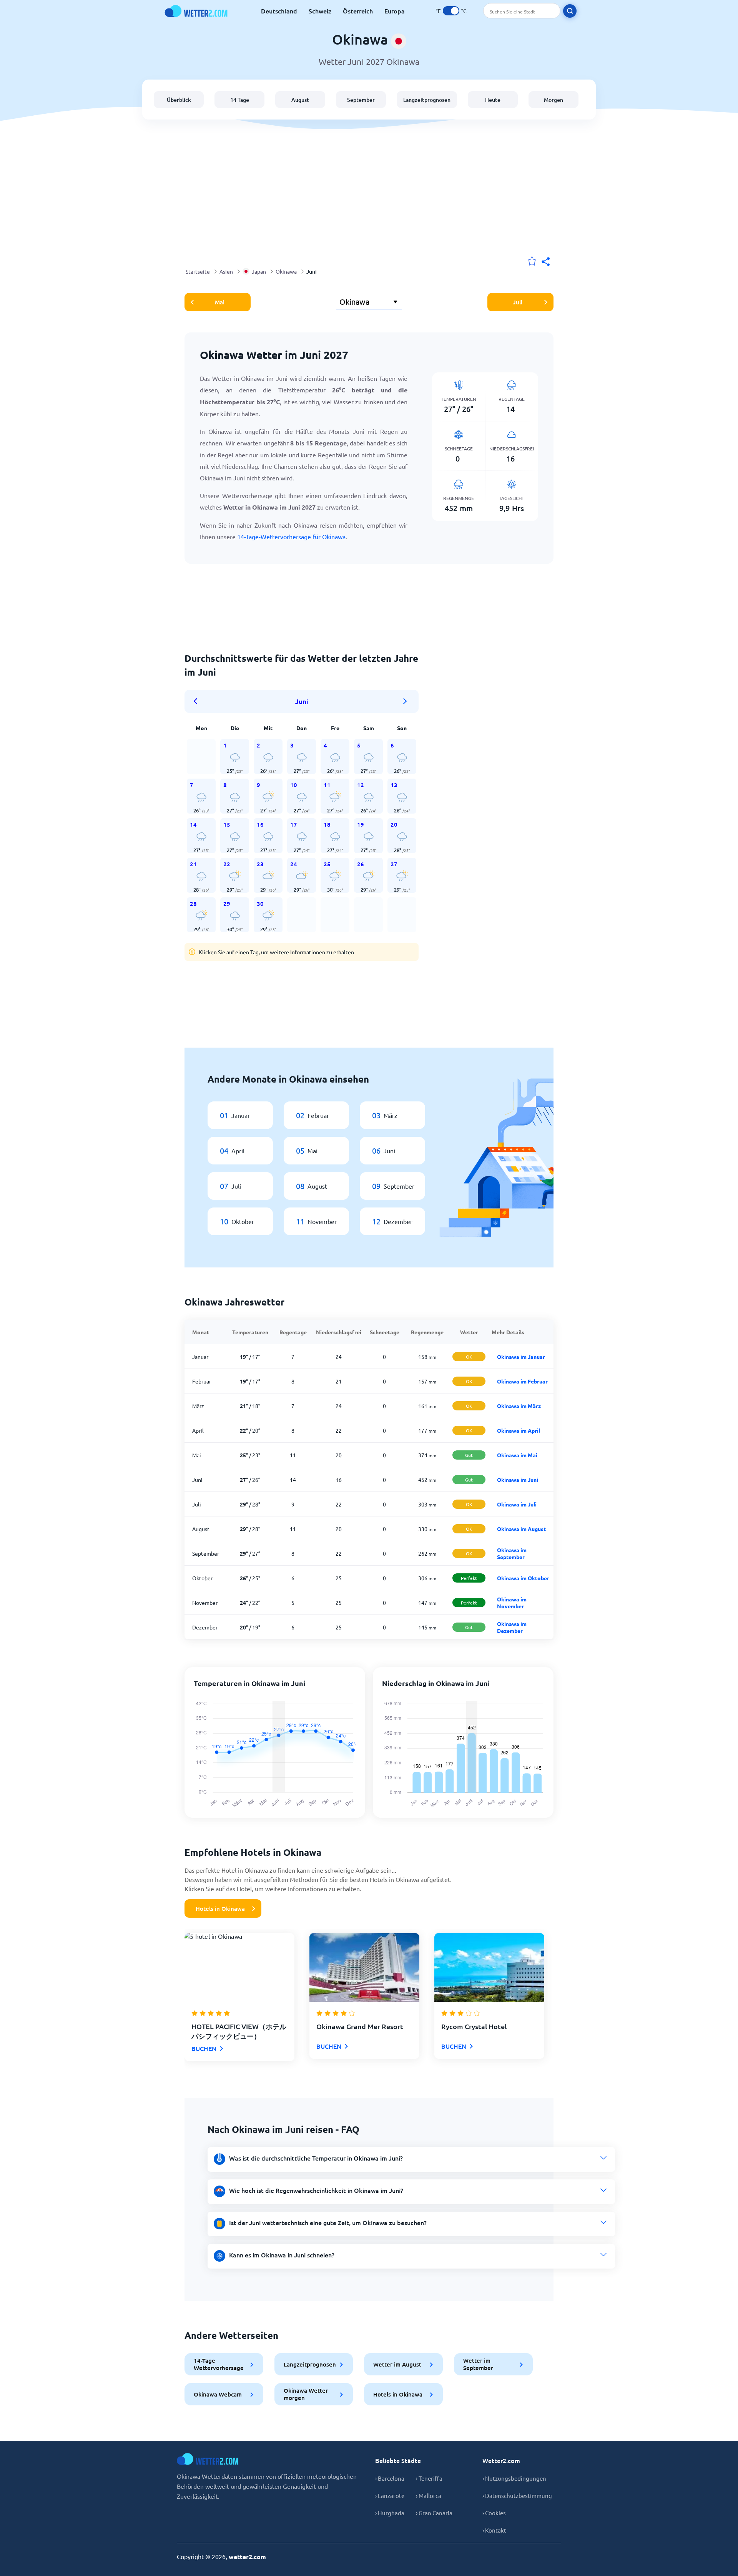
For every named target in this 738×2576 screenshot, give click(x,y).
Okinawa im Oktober (523, 1578)
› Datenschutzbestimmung (517, 2495)
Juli (518, 302)
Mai (220, 302)
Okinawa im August (521, 1529)
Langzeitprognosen (427, 100)
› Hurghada (390, 2513)
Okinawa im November (512, 1603)
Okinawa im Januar (521, 1357)
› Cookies (494, 2513)
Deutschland (279, 11)
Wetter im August (397, 2364)
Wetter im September (478, 2364)
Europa (395, 11)
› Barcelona (390, 2478)
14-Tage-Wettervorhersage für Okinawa (291, 536)
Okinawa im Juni (518, 1480)
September (361, 100)
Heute (493, 100)
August (300, 100)
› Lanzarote (390, 2495)
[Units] (451, 11)
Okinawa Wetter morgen (306, 2394)
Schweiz (320, 11)
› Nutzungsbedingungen (514, 2478)
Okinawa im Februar (522, 1381)
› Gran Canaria (434, 2513)
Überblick (179, 100)
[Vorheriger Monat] (198, 701)
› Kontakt (494, 2530)
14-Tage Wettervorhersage (219, 2364)
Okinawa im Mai (517, 1455)
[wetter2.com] (196, 11)
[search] (570, 11)
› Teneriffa (429, 2478)
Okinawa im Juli (517, 1504)
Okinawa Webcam (218, 2394)
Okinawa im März (519, 1406)
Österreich (358, 11)
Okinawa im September (512, 1553)
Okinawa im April (519, 1430)
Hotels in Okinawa (220, 1908)
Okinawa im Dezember (512, 1627)
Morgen (553, 100)
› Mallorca (429, 2495)
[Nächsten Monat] (405, 701)
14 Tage (240, 100)
